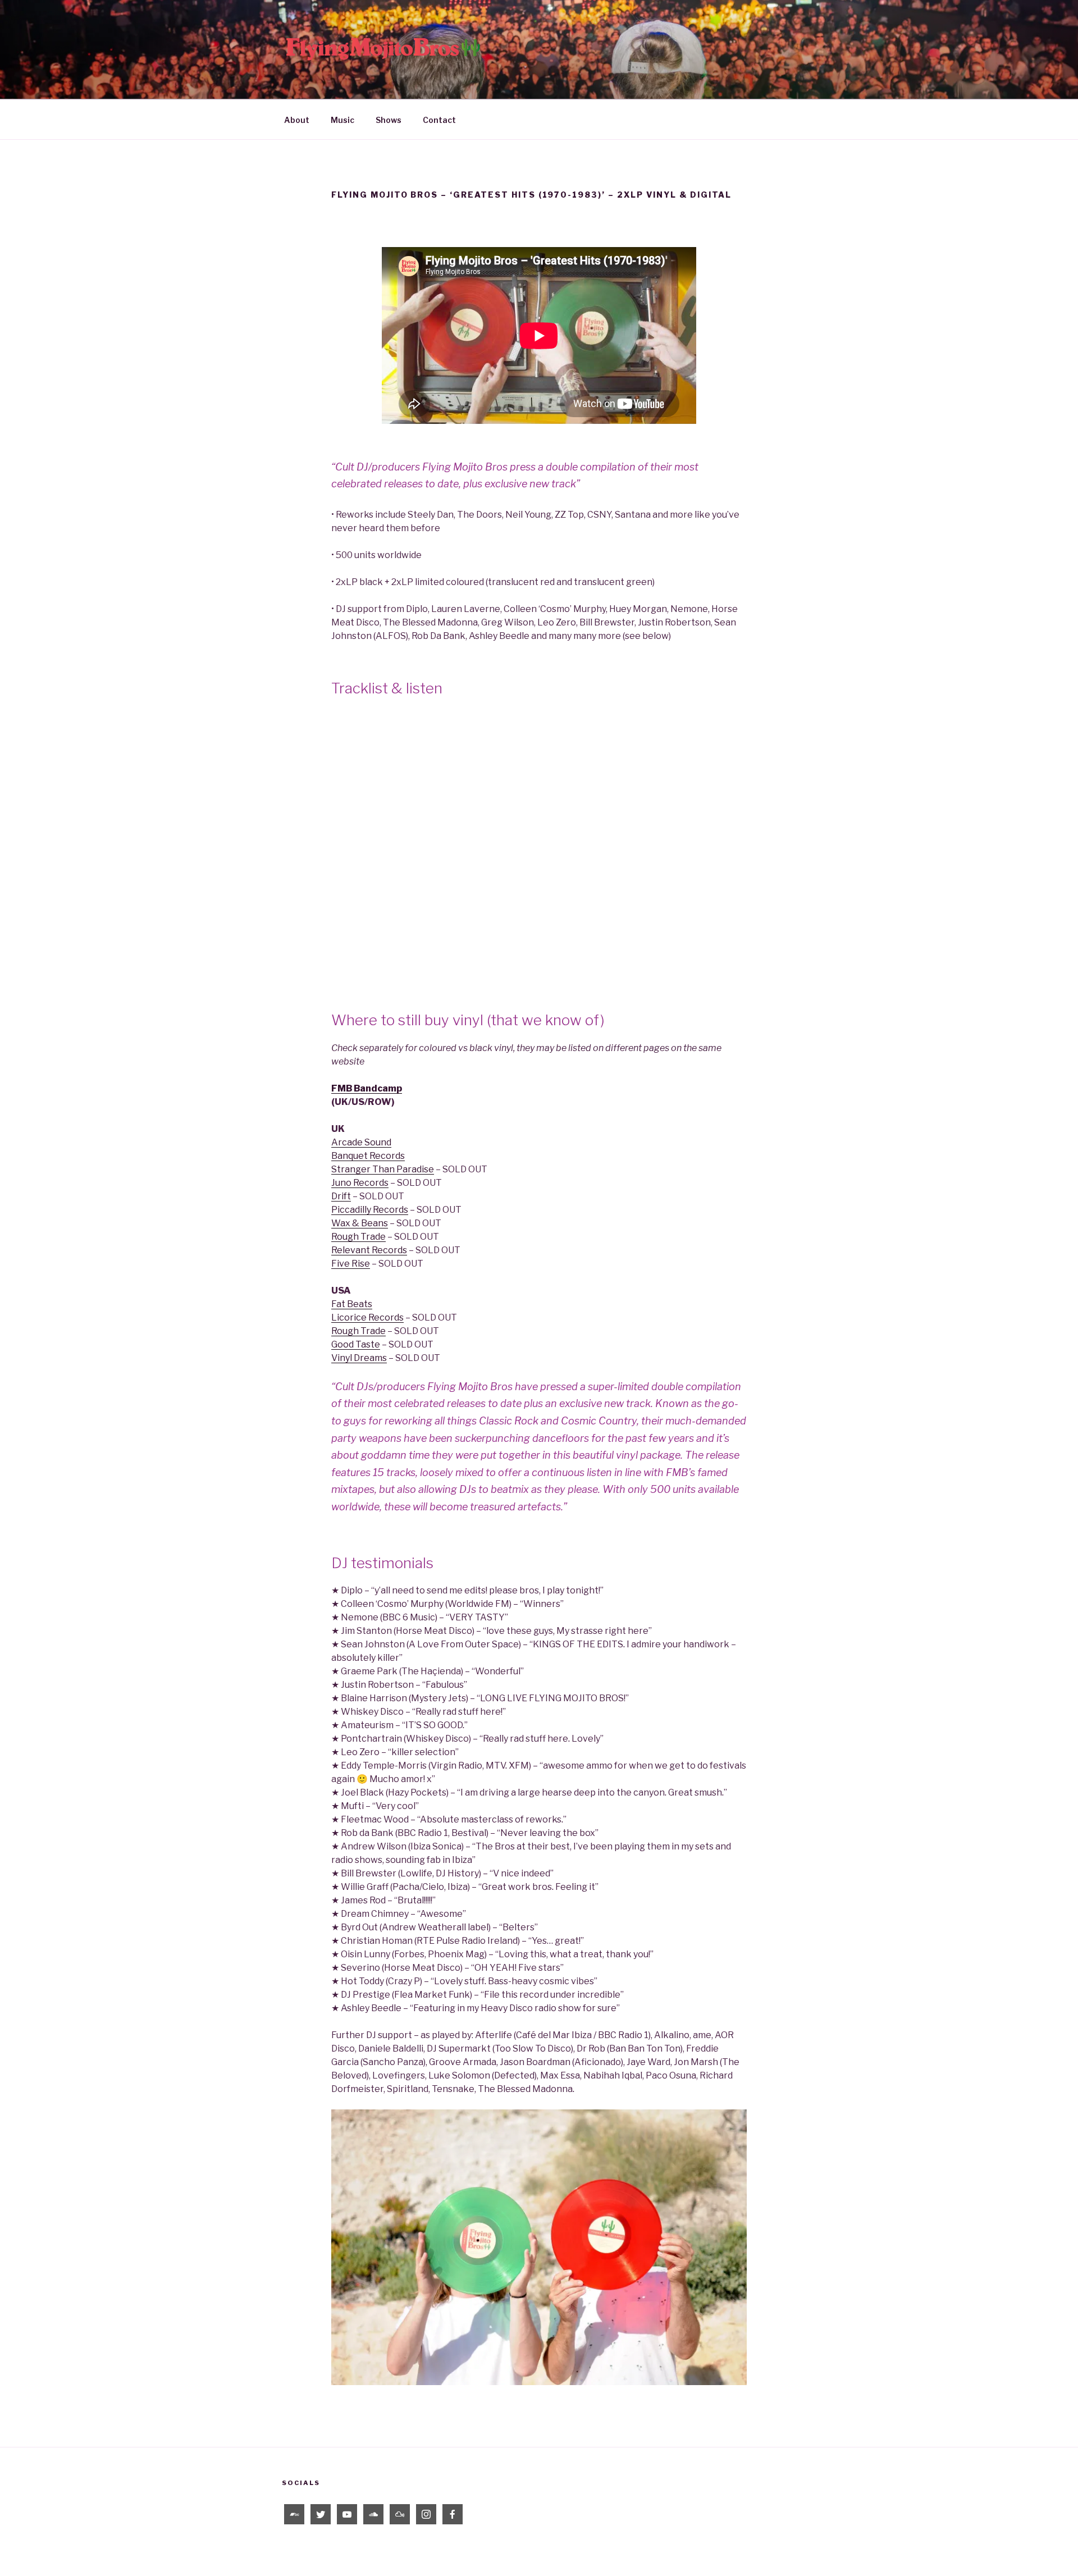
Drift (341, 1196)
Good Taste (356, 1344)
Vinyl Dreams (359, 1358)
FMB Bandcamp (367, 1088)
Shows (389, 120)
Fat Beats (352, 1304)
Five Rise (351, 1264)
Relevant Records (369, 1250)
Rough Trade (358, 1237)
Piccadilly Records (370, 1210)
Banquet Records (368, 1156)
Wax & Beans (360, 1223)
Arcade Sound (361, 1142)
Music (342, 120)
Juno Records (360, 1183)
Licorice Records (367, 1317)
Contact (439, 120)
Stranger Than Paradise (383, 1169)
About (297, 120)
